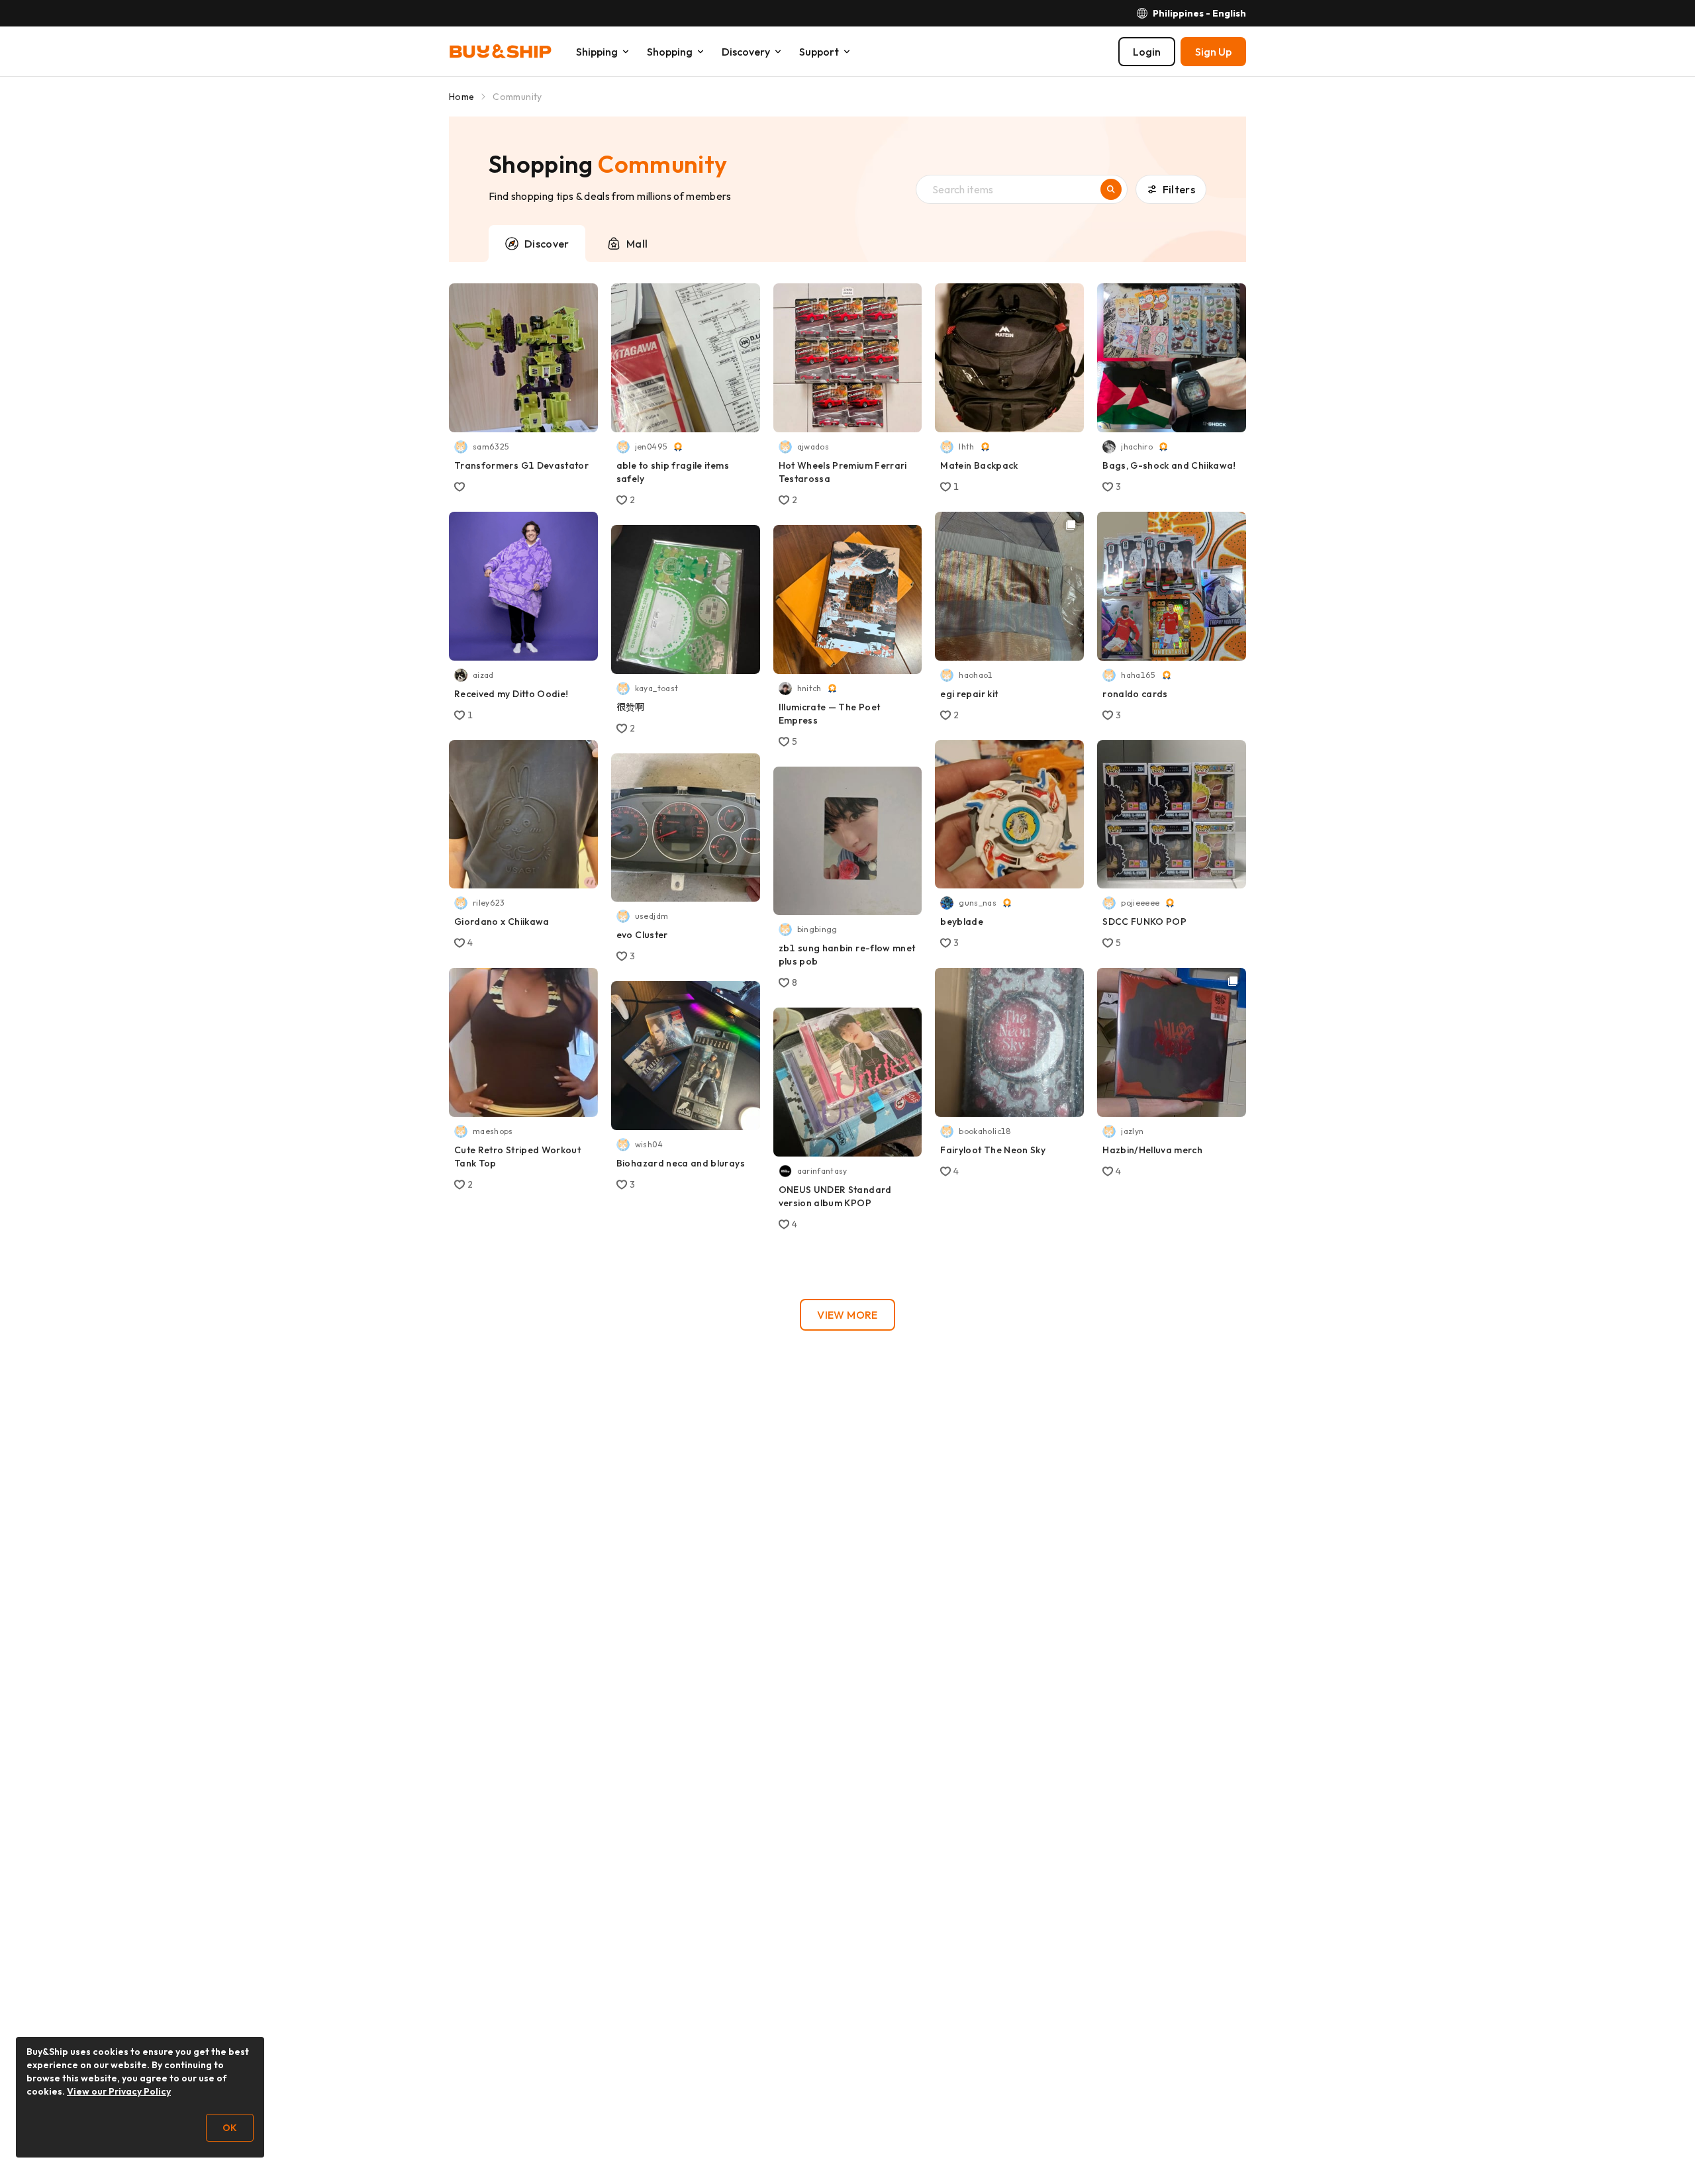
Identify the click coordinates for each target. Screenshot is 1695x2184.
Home (461, 97)
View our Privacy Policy (119, 2091)
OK (230, 2128)
